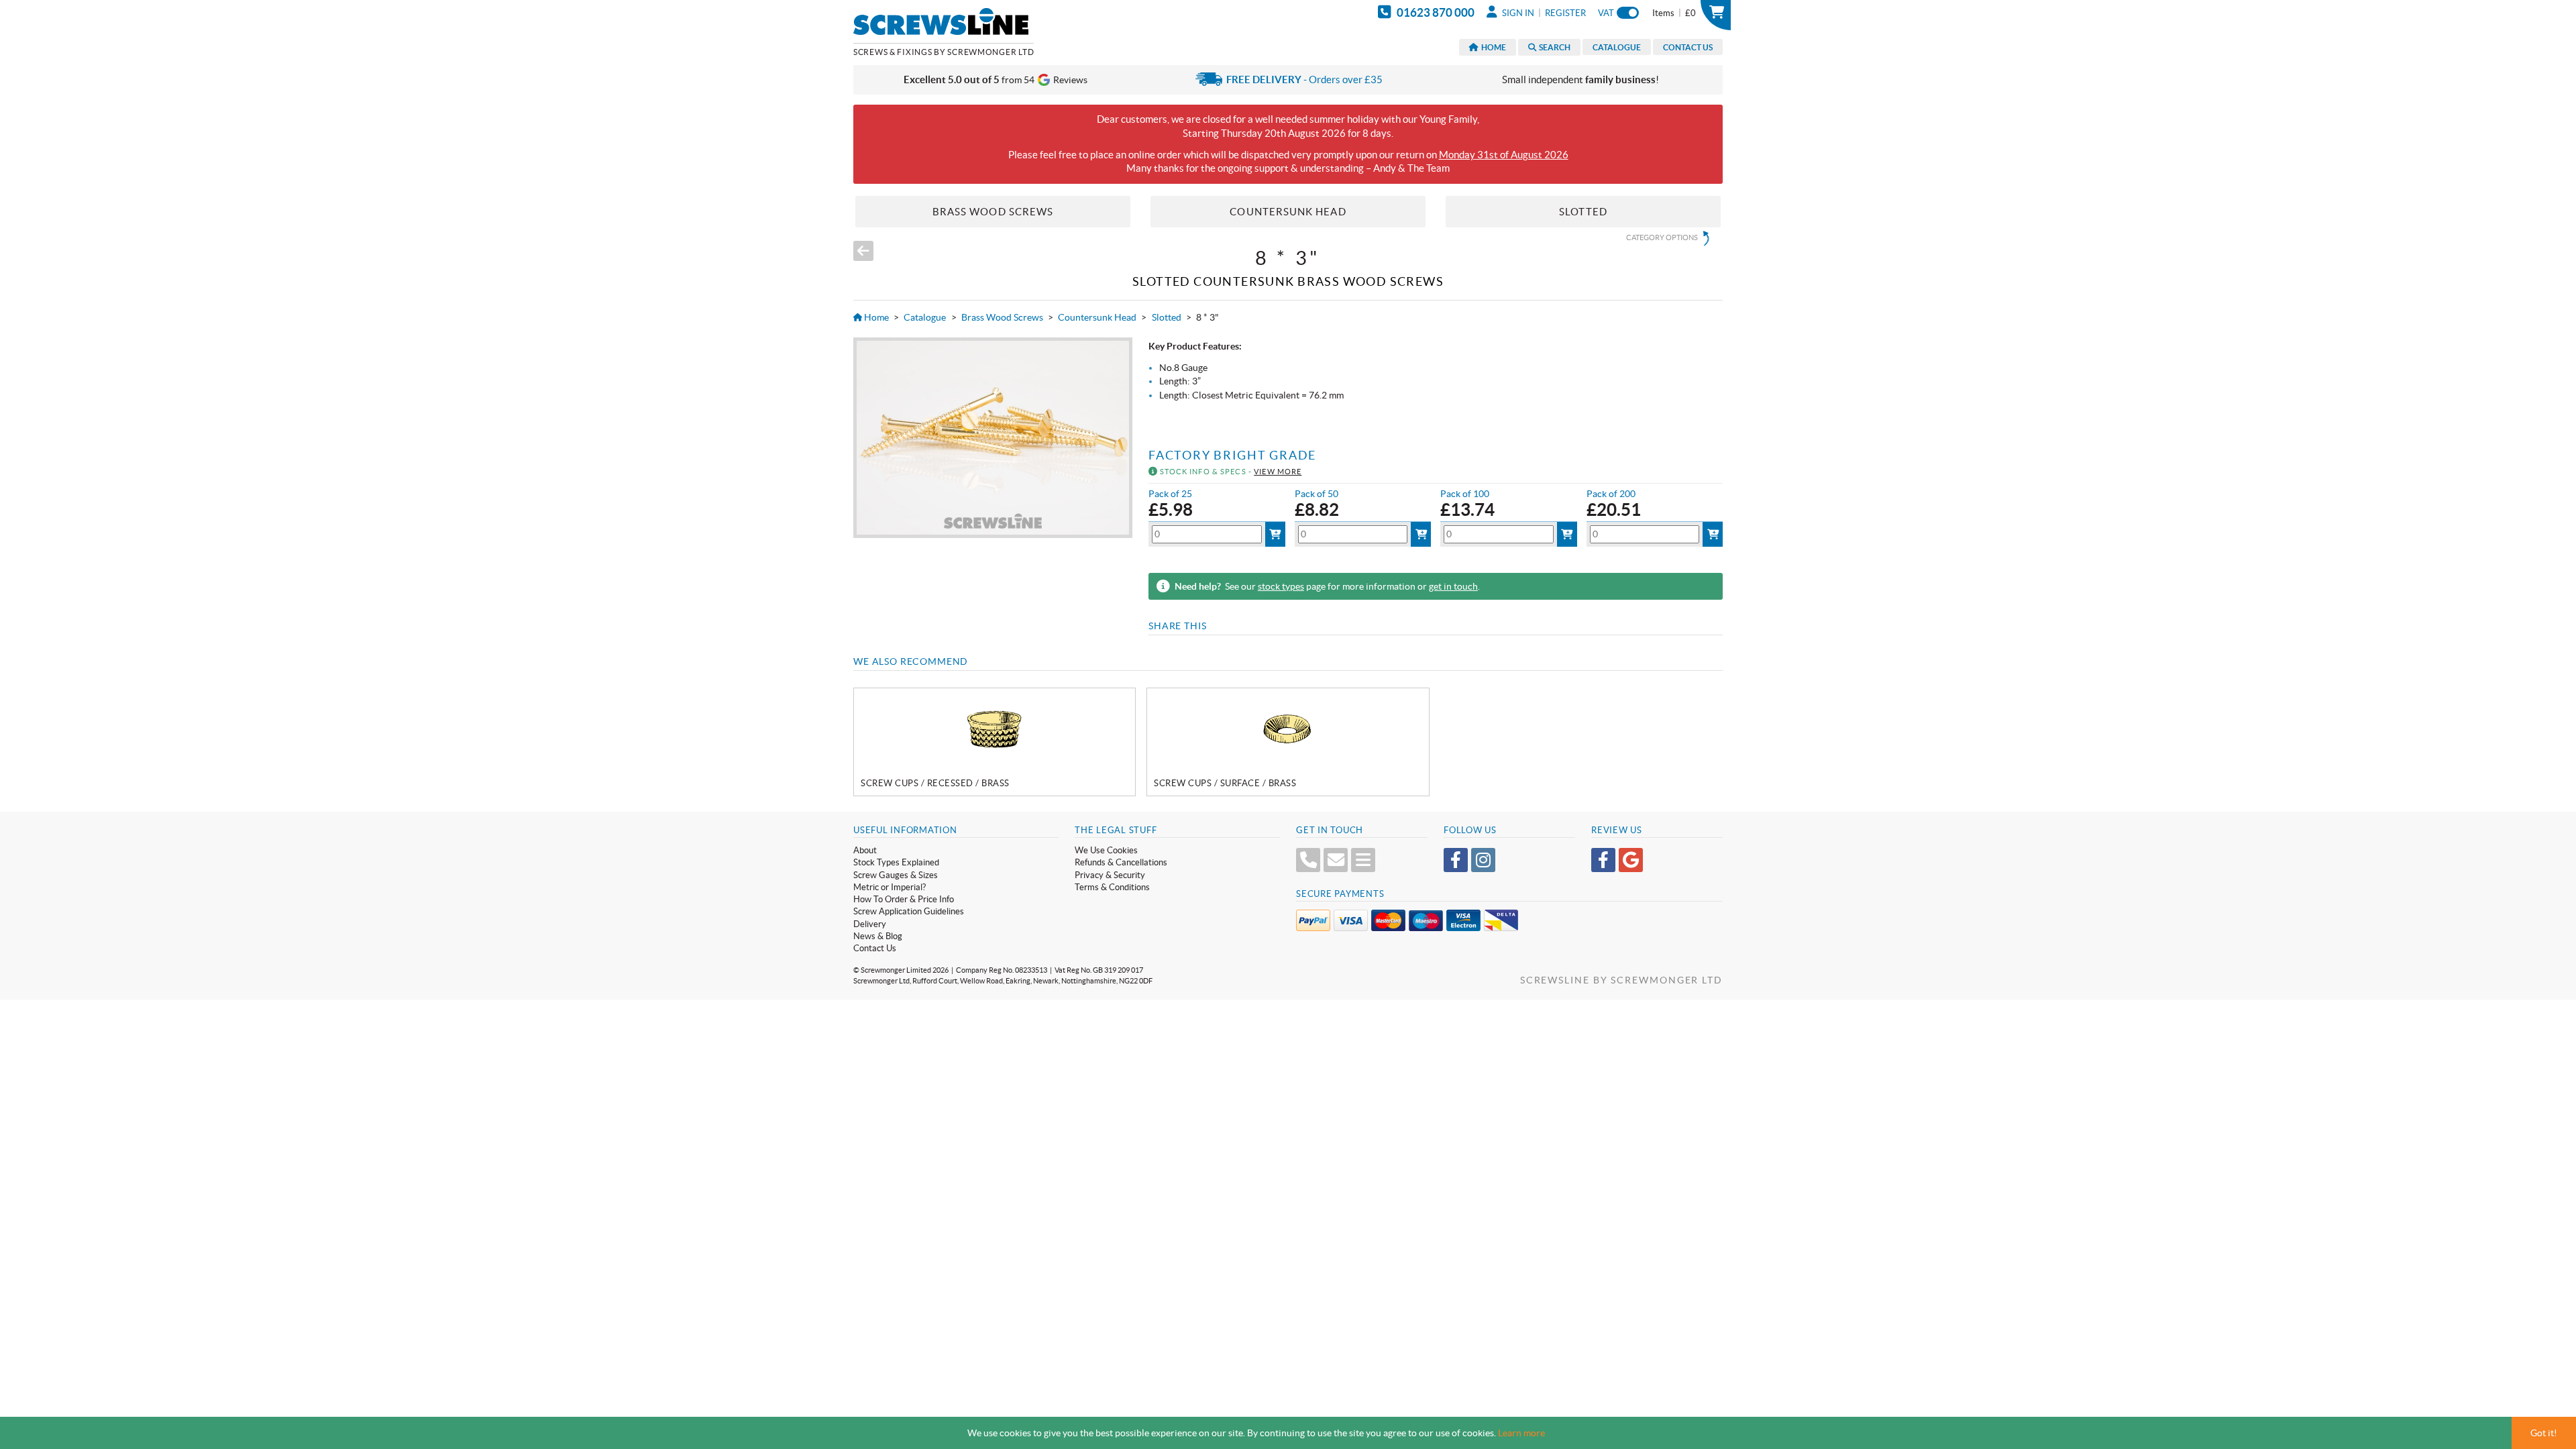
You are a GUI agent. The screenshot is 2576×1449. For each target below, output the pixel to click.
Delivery (870, 924)
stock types (1281, 586)
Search (1553, 47)
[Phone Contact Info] (1308, 860)
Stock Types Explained (896, 862)
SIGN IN (1517, 13)
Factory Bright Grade (1232, 455)
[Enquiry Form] (1363, 860)
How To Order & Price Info (904, 899)
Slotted (1167, 317)
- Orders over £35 (1304, 79)
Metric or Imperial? (890, 887)
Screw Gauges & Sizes (896, 875)
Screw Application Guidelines (909, 911)
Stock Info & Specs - (1230, 472)
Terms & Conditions (1112, 887)
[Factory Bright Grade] (992, 438)
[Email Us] (1336, 860)
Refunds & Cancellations (1121, 862)
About (865, 850)
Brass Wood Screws (1002, 317)
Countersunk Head (1097, 317)
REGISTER (1565, 13)
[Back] (863, 251)
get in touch (1453, 586)
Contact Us (1688, 47)
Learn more (1521, 1433)
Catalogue (1617, 47)
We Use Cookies (1106, 850)
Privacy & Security (1110, 875)
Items (1674, 13)
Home (1492, 47)
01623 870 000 (1435, 12)
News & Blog (878, 936)
